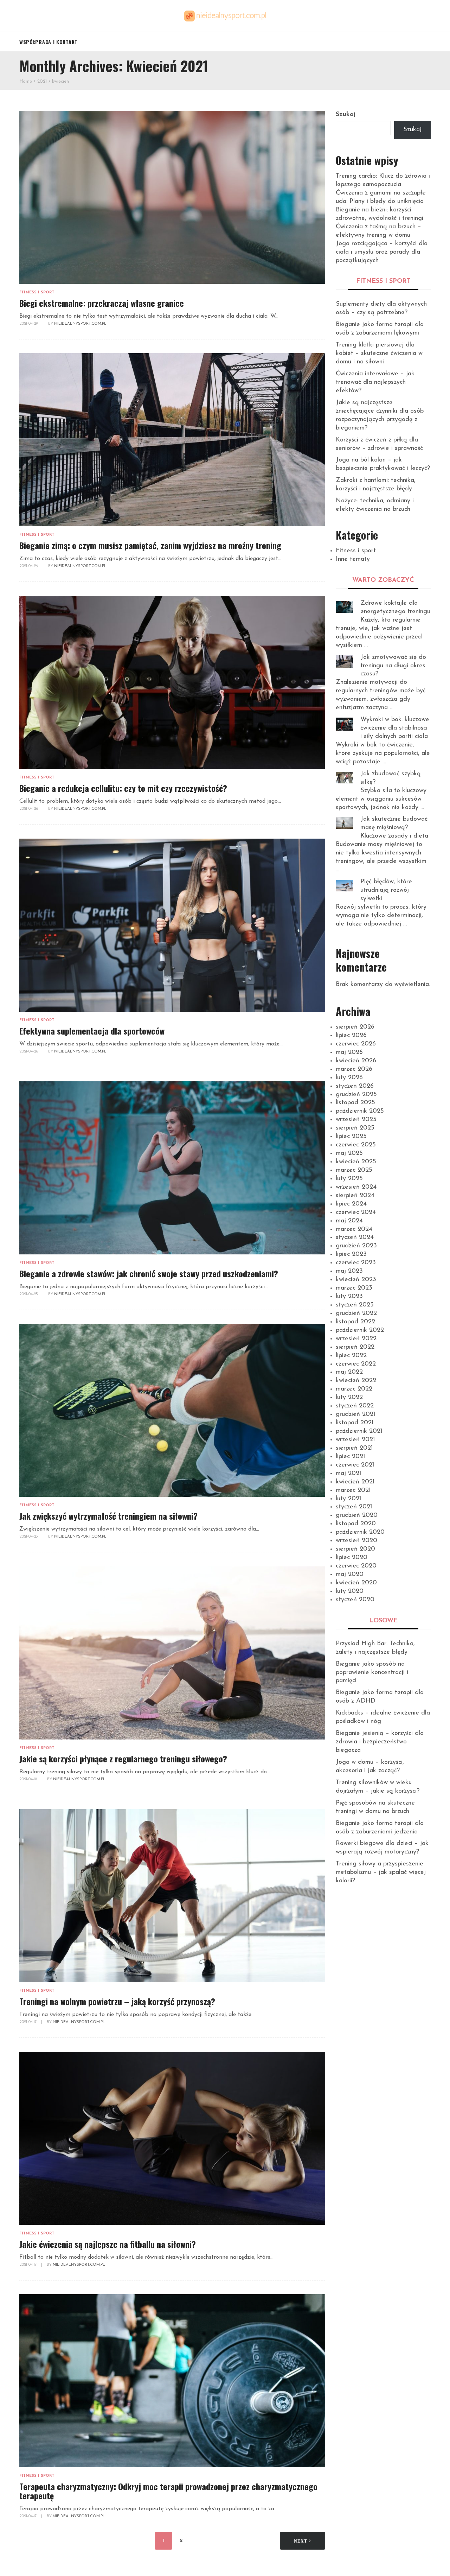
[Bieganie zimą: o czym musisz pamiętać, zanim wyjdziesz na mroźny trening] (172, 440)
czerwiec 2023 (356, 1263)
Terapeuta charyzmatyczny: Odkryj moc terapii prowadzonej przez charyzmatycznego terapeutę (168, 2491)
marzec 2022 (354, 1389)
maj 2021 (349, 1474)
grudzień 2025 (356, 1095)
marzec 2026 (354, 1069)
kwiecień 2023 (356, 1280)
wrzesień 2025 (356, 1120)
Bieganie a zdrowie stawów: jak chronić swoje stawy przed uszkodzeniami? (149, 1273)
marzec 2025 (354, 1170)
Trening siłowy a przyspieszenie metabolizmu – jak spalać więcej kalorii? (381, 1872)
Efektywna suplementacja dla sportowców (92, 1031)
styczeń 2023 (355, 1305)
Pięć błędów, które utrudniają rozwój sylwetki (386, 890)
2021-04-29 (29, 324)
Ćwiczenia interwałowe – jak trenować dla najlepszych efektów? (375, 382)
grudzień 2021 (356, 1414)
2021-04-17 (28, 2022)
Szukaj (346, 115)
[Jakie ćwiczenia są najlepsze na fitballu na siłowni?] (172, 2138)
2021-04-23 (29, 1537)
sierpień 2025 (355, 1128)
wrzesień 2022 (356, 1339)
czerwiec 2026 (356, 1044)
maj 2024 (349, 1221)
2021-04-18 (29, 1779)
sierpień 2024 (355, 1196)
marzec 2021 (353, 1490)
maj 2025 (349, 1153)
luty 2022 (349, 1398)
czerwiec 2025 (356, 1145)
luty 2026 (349, 1078)
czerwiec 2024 (356, 1213)
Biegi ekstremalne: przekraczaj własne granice (102, 303)
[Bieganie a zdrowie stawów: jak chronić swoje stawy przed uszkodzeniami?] (172, 1168)
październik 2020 (360, 1532)
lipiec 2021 (351, 1457)
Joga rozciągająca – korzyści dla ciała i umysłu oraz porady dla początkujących (382, 252)
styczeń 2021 (354, 1507)
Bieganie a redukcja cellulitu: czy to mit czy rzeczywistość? (123, 788)
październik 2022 (360, 1330)
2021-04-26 (29, 809)
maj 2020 (350, 1575)
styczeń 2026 (355, 1086)
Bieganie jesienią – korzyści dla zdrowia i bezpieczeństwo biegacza (380, 1742)
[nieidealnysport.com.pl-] (225, 16)
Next (301, 2541)
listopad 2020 (356, 1524)
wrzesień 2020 (356, 1541)
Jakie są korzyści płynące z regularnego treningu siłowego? (123, 1758)
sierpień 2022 (355, 1347)
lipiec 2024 (351, 1204)
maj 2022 (349, 1372)
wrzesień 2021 (355, 1440)
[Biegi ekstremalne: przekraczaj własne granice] (172, 197)
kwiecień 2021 (355, 1482)
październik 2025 (360, 1111)
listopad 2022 (355, 1322)
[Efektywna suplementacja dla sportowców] (172, 925)
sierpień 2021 (354, 1448)
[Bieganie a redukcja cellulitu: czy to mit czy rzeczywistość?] (172, 682)
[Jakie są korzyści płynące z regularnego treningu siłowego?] (172, 1653)
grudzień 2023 (356, 1246)
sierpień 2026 (355, 1027)
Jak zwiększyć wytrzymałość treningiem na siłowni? (108, 1516)
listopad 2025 (355, 1103)
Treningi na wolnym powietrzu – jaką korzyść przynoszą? (117, 2001)
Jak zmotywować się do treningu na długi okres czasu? (393, 666)
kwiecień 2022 (356, 1381)
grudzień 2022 (356, 1314)
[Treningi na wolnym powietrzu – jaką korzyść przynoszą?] (172, 1896)
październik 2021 (359, 1431)
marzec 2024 (354, 1229)
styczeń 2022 (355, 1406)
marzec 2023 (354, 1288)
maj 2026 (349, 1052)
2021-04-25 (29, 1294)
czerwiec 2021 (355, 1465)
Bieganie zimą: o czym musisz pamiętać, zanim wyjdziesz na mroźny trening (150, 545)
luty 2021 (349, 1499)
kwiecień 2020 (356, 1583)
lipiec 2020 (352, 1558)
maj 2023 (349, 1271)
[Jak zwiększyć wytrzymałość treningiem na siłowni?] (172, 1410)
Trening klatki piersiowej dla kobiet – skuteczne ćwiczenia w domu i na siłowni (379, 354)
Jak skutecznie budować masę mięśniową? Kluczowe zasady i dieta (394, 828)
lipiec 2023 (351, 1254)
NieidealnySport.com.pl (80, 324)
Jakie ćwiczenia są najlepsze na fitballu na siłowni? (108, 2244)
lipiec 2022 (351, 1356)
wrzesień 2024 (356, 1187)
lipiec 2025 (351, 1137)
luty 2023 (349, 1297)
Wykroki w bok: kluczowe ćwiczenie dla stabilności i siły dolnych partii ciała (395, 728)
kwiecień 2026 (356, 1061)
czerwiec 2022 (356, 1364)
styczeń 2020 (355, 1600)
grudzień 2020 (357, 1515)
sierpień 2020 (355, 1549)
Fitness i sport (37, 292)
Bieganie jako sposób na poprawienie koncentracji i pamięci (372, 1673)
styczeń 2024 (355, 1238)
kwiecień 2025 (356, 1162)
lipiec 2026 (351, 1036)
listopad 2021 (355, 1423)
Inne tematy (353, 559)
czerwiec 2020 (356, 1566)
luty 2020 (350, 1591)
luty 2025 (349, 1179)
